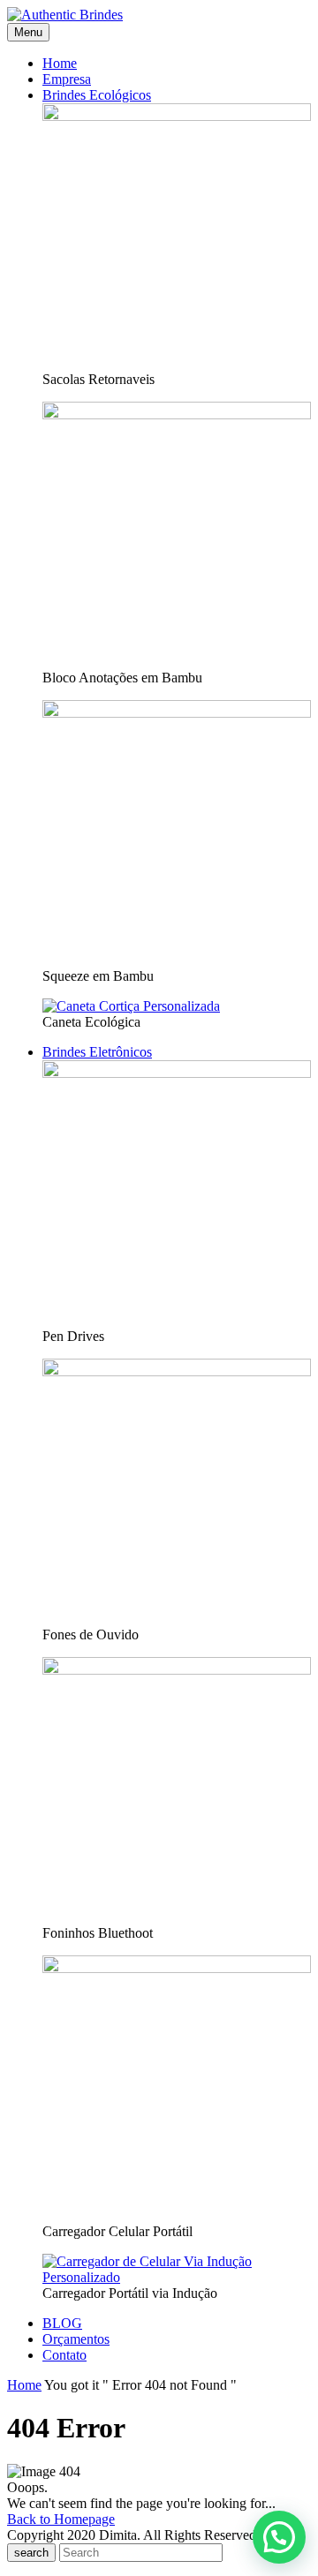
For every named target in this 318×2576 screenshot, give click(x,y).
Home (24, 2385)
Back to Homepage (61, 2519)
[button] (279, 2537)
